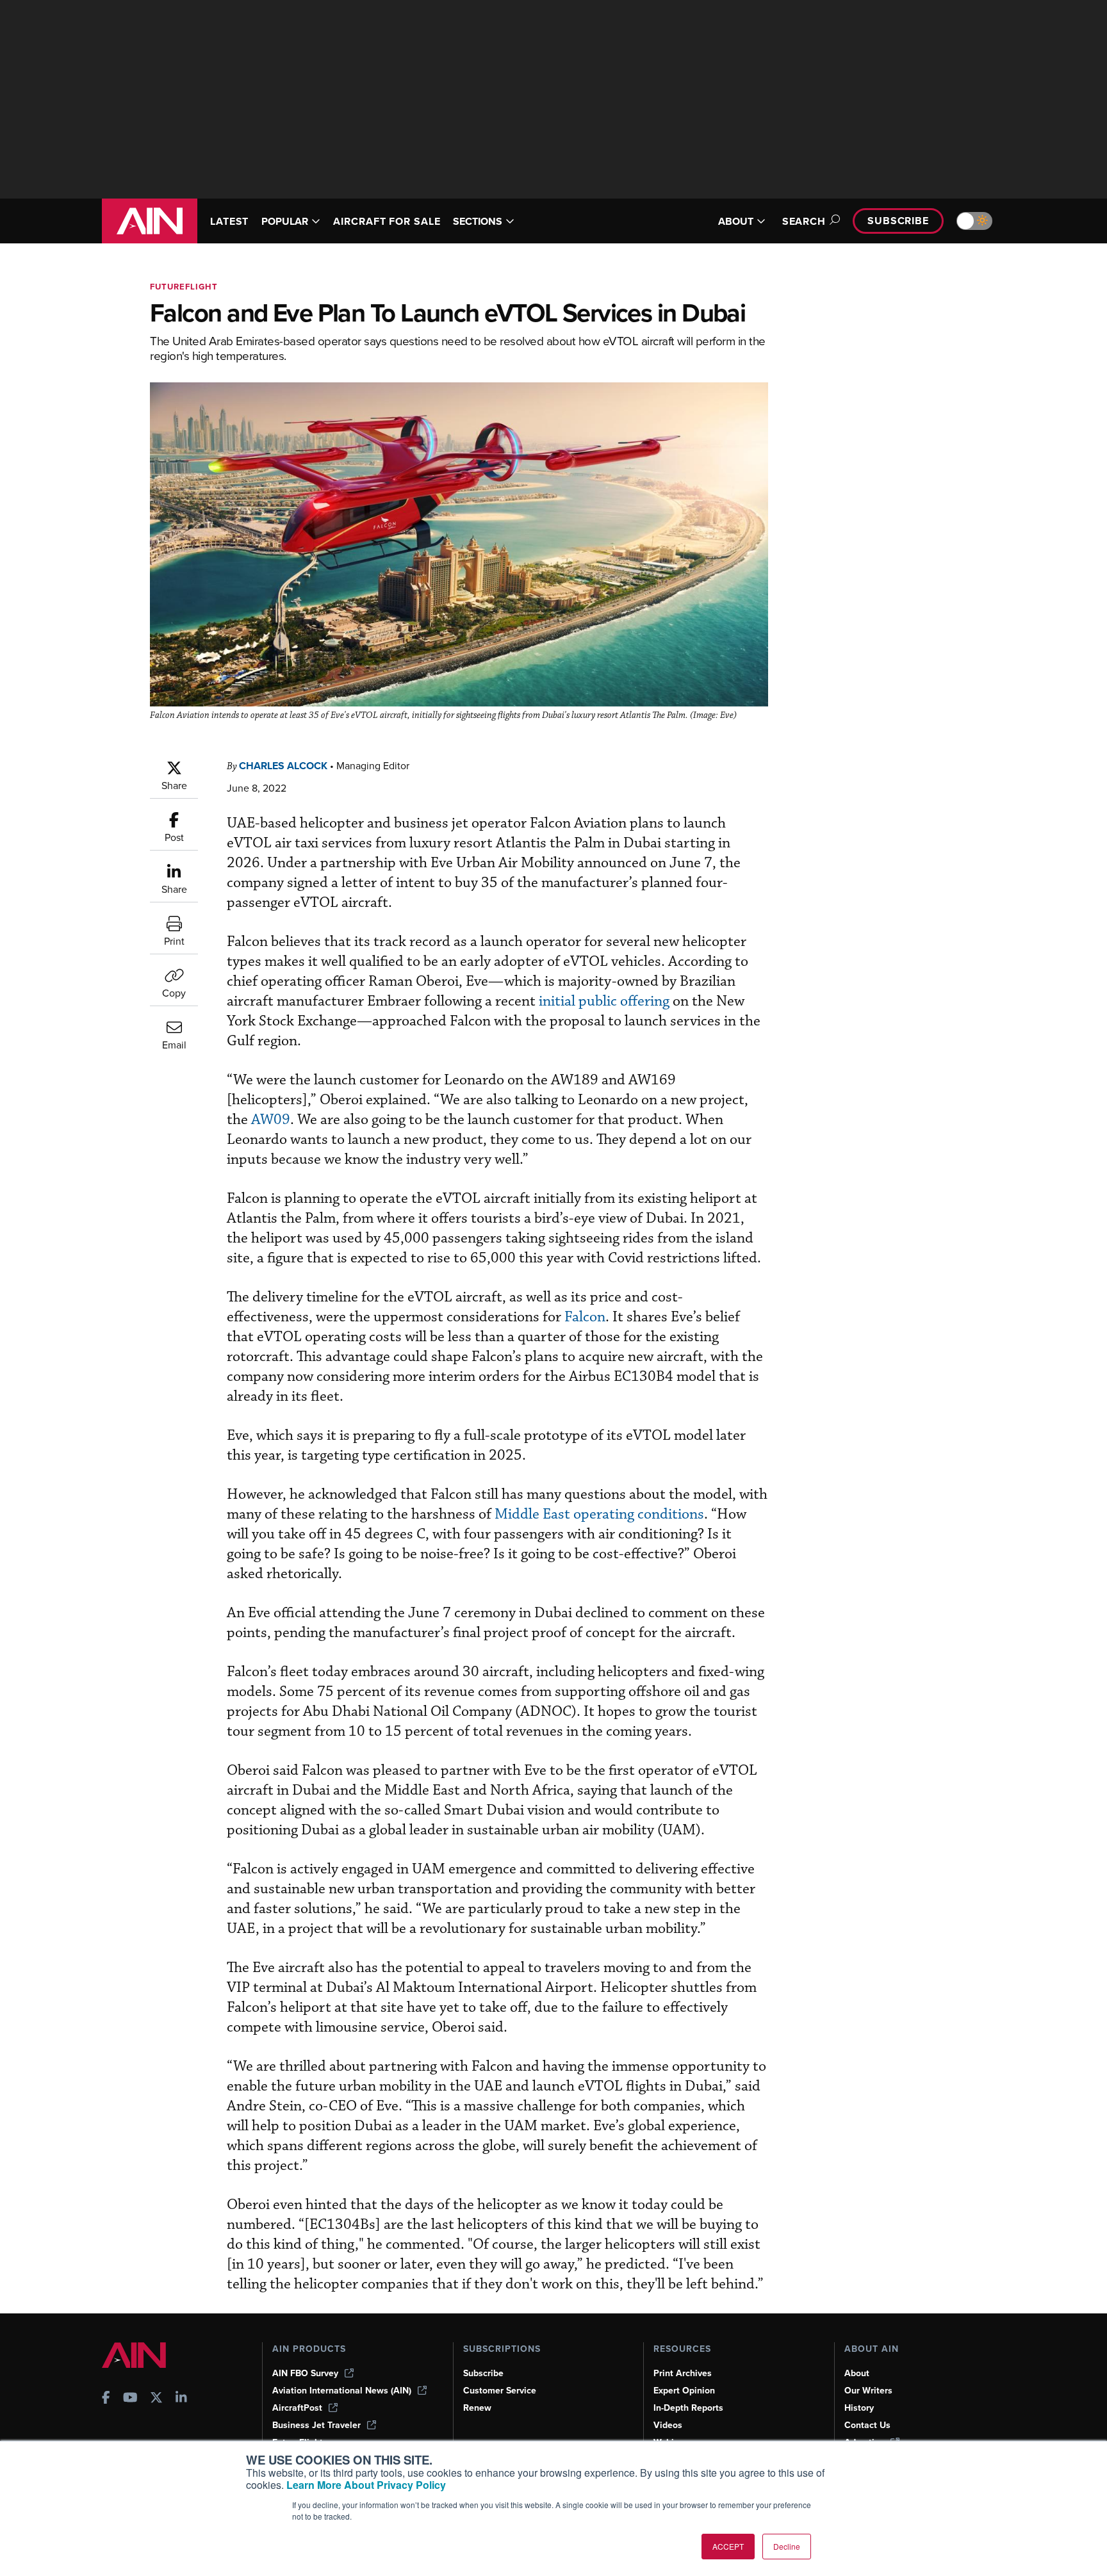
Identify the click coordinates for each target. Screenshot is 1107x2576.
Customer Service (500, 2391)
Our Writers (868, 2391)
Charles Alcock (283, 766)
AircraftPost (297, 2408)
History (859, 2408)
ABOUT (736, 221)
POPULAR (285, 221)
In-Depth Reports (688, 2408)
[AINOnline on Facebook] (106, 2399)
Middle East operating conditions (599, 1514)
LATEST (229, 221)
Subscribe (898, 221)
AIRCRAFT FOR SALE (387, 221)
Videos (668, 2425)
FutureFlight (184, 287)
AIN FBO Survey (305, 2373)
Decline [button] (787, 2546)
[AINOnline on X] (156, 2399)
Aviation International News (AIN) (342, 2391)
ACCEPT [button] (728, 2546)
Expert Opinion (684, 2391)
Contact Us (867, 2425)
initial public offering (606, 1001)
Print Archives (683, 2373)
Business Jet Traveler (316, 2425)
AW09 (271, 1120)
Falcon (585, 1317)
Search (804, 221)
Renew (477, 2408)
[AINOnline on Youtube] (130, 2399)
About (857, 2373)
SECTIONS (478, 221)
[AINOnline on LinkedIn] (181, 2399)
